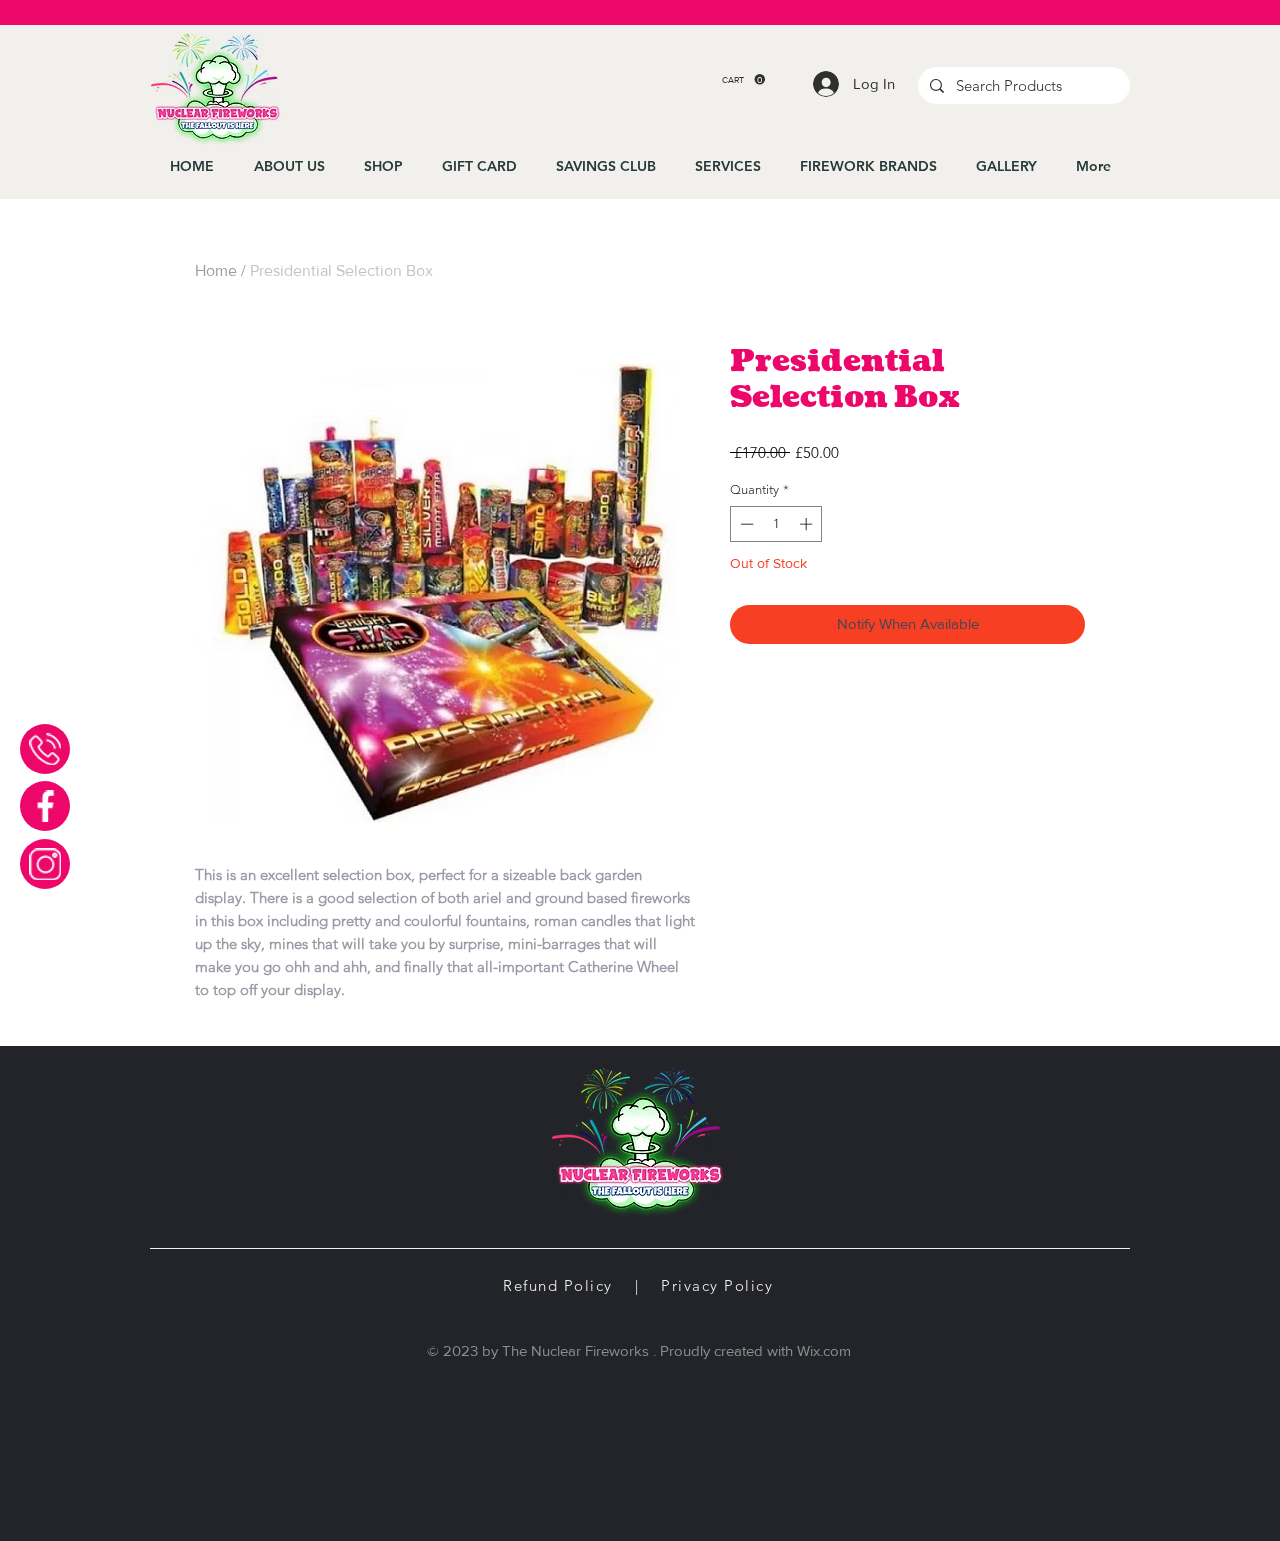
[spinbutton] (776, 524)
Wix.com (824, 1350)
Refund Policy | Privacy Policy (638, 1285)
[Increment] (808, 524)
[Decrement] (745, 524)
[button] (743, 79)
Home (216, 270)
